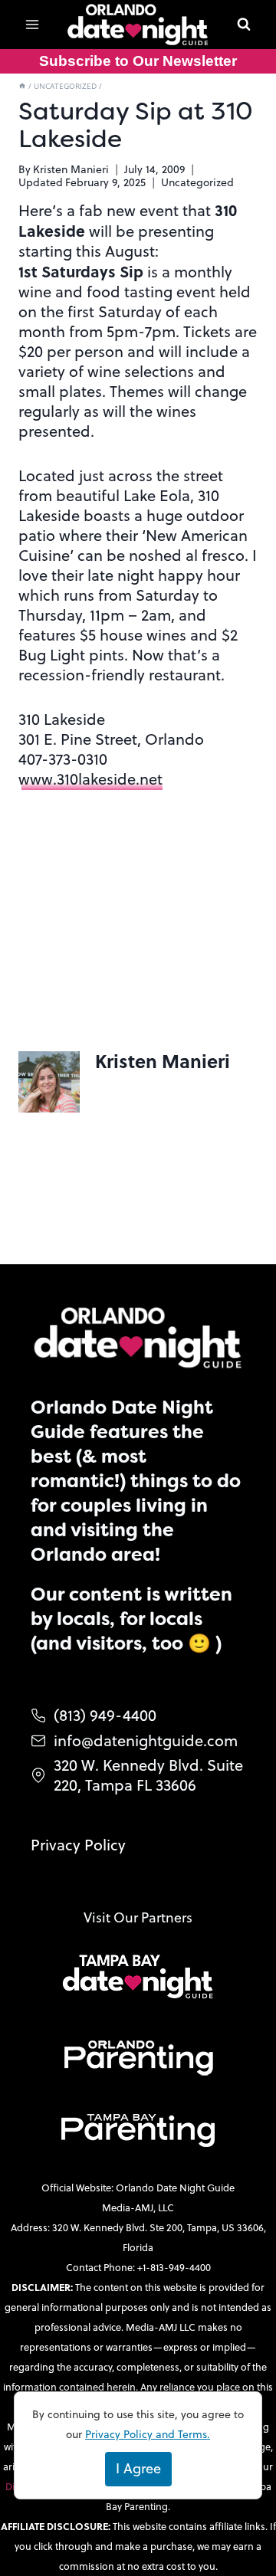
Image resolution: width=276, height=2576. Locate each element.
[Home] (22, 86)
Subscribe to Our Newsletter (138, 61)
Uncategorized (197, 182)
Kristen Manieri (71, 169)
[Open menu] (33, 24)
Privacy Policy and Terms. (148, 2434)
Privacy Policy (78, 1845)
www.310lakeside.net (90, 779)
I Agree (138, 2468)
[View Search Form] (244, 25)
